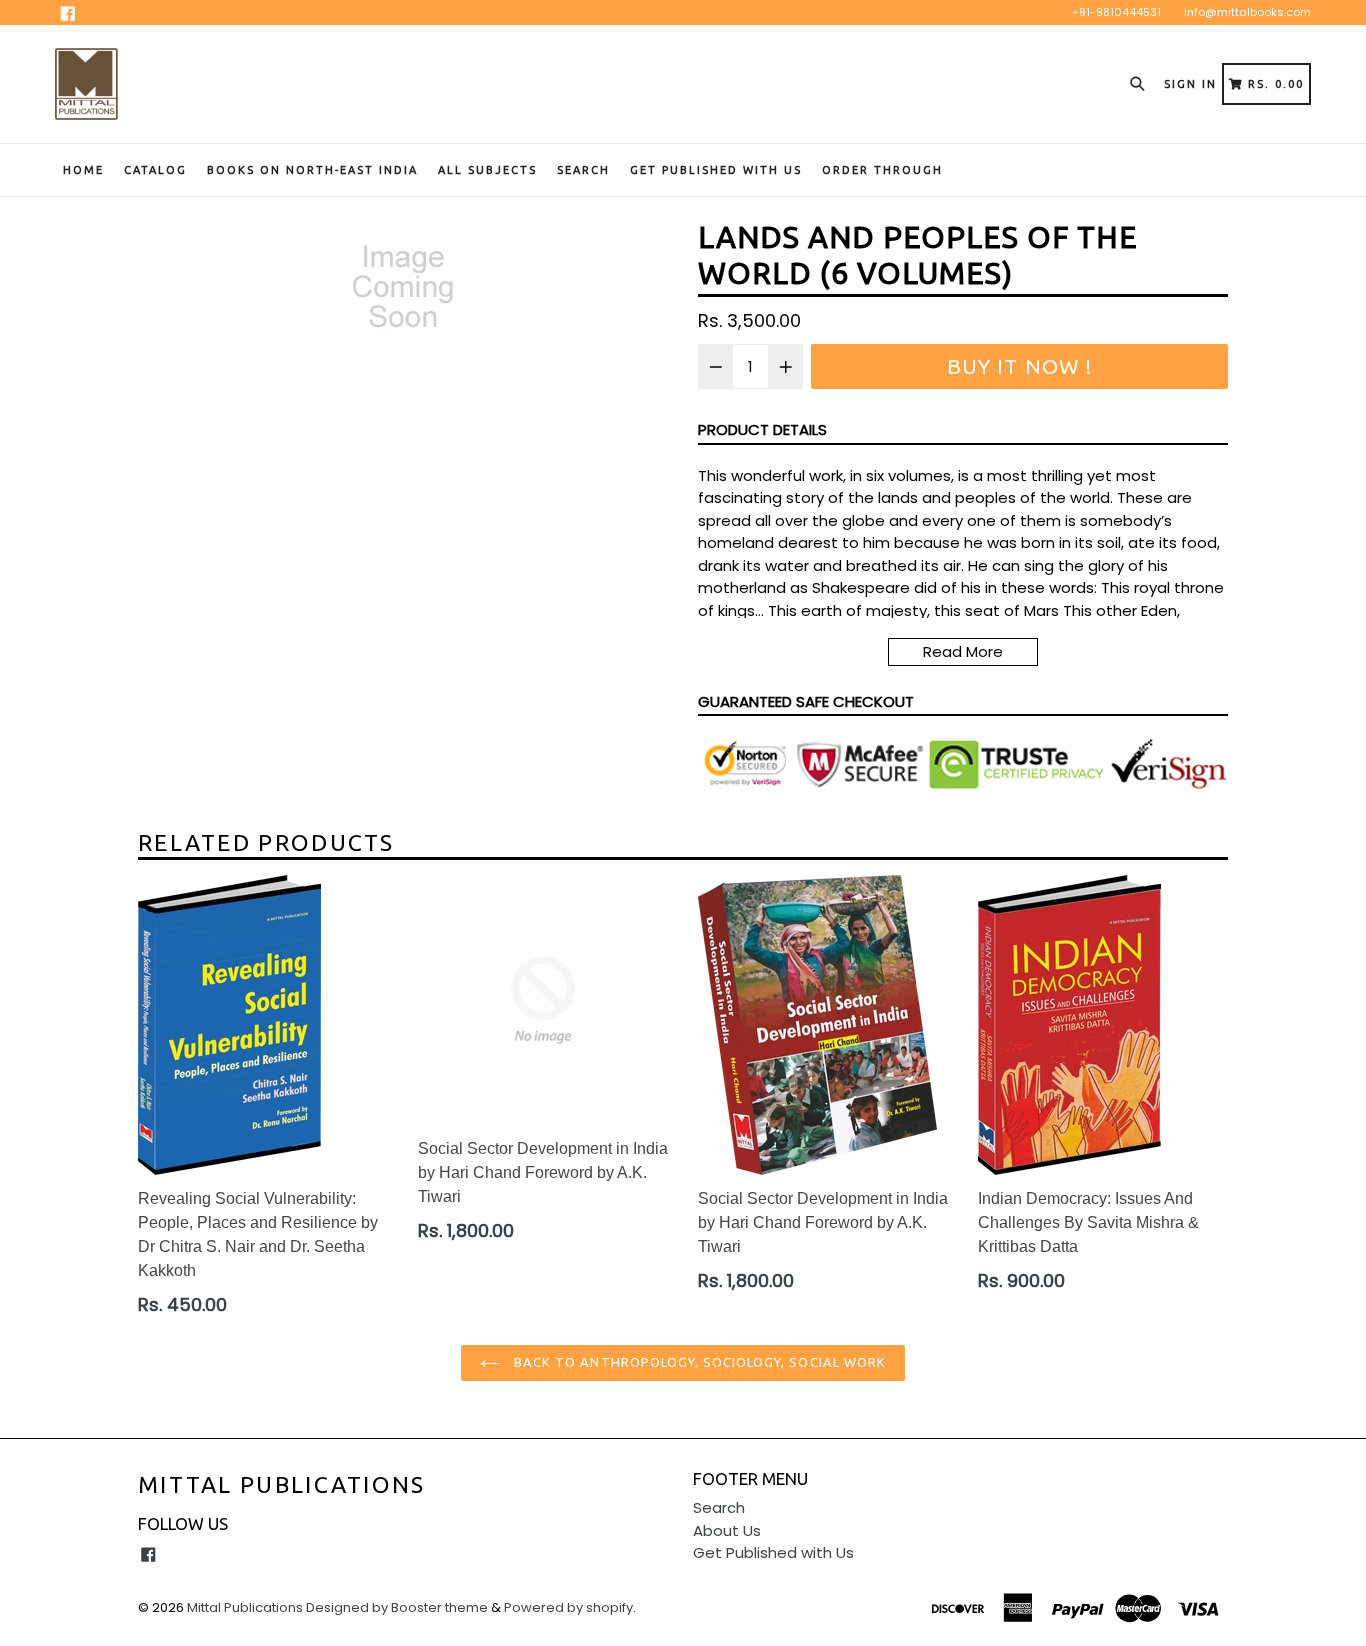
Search (583, 170)
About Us (727, 1530)
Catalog (155, 170)
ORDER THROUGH (882, 170)
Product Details (762, 429)
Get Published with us (716, 170)
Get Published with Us (773, 1552)
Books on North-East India (312, 170)
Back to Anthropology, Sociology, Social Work (698, 1362)
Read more (963, 651)
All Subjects (487, 170)
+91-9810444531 (1116, 12)
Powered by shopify (568, 1607)
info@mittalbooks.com (1247, 12)
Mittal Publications (282, 1484)
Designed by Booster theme (397, 1607)
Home (83, 170)
